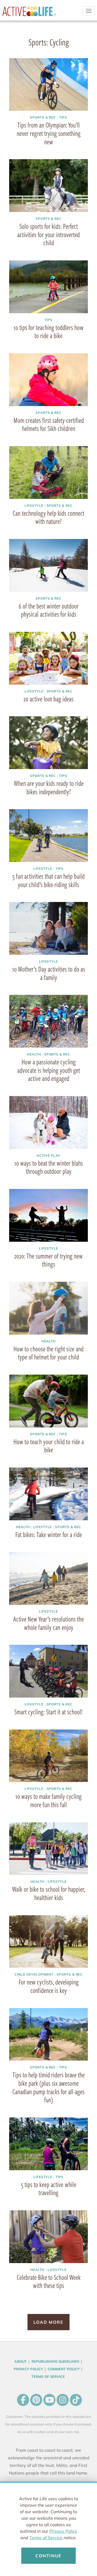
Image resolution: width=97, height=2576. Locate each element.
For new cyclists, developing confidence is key (49, 1986)
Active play (48, 1155)
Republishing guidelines (55, 2361)
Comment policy (64, 2369)
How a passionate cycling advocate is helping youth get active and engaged (49, 1070)
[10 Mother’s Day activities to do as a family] (48, 928)
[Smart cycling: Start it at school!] (48, 1671)
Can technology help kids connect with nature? (48, 517)
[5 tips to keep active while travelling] (48, 2144)
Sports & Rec (43, 117)
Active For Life (29, 14)
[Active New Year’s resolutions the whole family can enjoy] (48, 1578)
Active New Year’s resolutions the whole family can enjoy (48, 1623)
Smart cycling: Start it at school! (48, 1712)
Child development (34, 1974)
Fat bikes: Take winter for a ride (49, 1534)
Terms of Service (46, 2538)
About (20, 2361)
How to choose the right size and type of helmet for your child (48, 1353)
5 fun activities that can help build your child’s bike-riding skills (48, 880)
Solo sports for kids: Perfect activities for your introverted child (48, 234)
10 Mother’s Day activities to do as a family (49, 973)
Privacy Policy (63, 2531)
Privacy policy (28, 2369)
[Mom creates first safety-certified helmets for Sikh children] (48, 380)
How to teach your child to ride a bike (49, 1446)
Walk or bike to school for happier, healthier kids (48, 1893)
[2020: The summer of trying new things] (48, 1215)
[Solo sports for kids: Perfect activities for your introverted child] (48, 185)
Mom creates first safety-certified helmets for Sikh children (49, 424)
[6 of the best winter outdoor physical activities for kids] (48, 565)
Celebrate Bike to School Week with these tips (49, 2281)
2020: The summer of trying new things (48, 1260)
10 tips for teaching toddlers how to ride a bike (48, 331)
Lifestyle (34, 506)
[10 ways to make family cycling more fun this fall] (48, 1756)
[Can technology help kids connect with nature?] (48, 472)
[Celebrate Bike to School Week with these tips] (48, 2237)
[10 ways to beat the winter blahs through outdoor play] (48, 1122)
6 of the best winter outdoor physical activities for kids (49, 610)
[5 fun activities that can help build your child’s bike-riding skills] (48, 835)
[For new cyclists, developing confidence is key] (48, 1941)
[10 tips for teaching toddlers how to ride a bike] (48, 287)
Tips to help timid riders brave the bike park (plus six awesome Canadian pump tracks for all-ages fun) (48, 2087)
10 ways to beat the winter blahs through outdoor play (49, 1167)
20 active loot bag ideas (48, 699)
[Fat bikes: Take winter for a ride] (48, 1494)
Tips (63, 117)
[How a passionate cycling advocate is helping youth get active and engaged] (48, 1021)
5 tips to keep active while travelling (49, 2188)
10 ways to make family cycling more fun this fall (48, 1800)
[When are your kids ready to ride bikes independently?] (48, 743)
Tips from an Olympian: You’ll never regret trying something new (49, 133)
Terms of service (48, 2376)
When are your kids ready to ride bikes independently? (49, 787)
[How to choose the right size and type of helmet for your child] (48, 1308)
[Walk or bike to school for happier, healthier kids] (48, 1849)
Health (34, 1054)
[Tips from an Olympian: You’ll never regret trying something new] (48, 84)
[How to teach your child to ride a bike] (48, 1401)
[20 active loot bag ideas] (48, 658)
